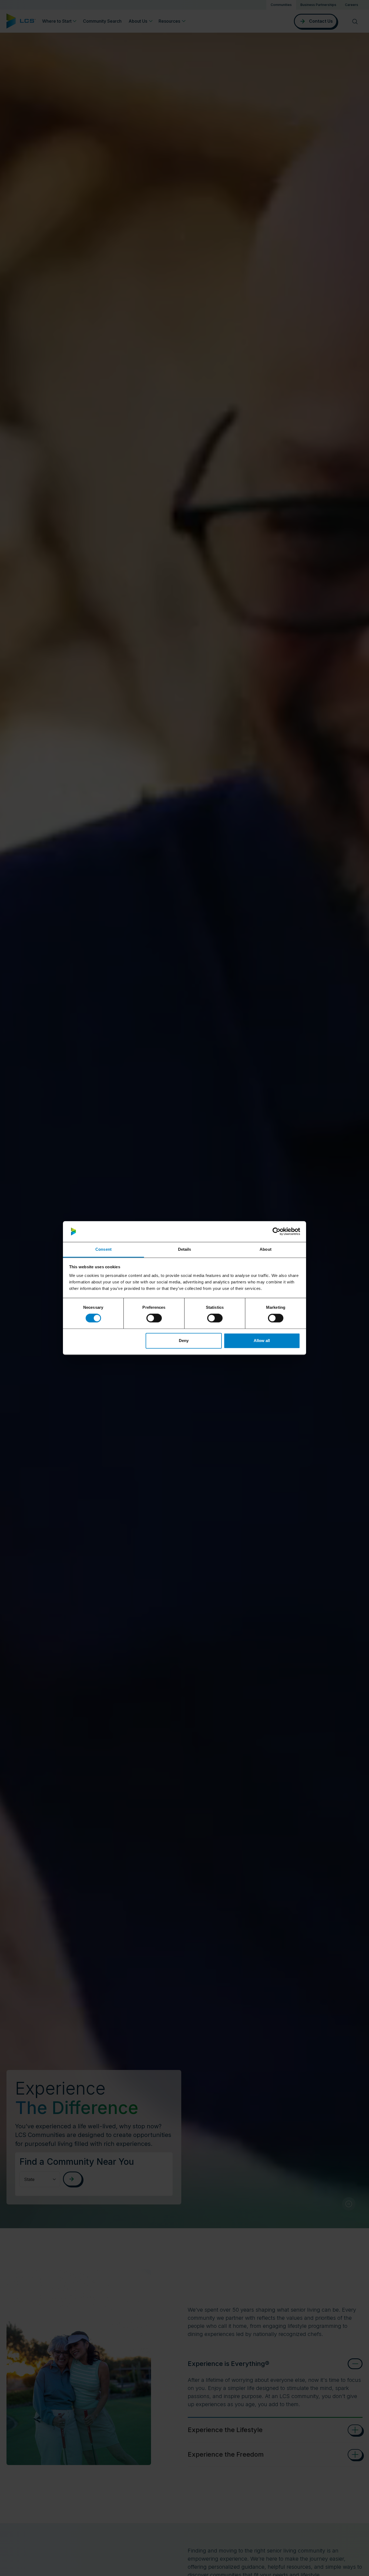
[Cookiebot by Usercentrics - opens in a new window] (276, 1232)
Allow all (262, 1341)
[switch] (154, 1318)
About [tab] (266, 1249)
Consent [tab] (103, 1249)
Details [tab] (185, 1249)
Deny (184, 1341)
